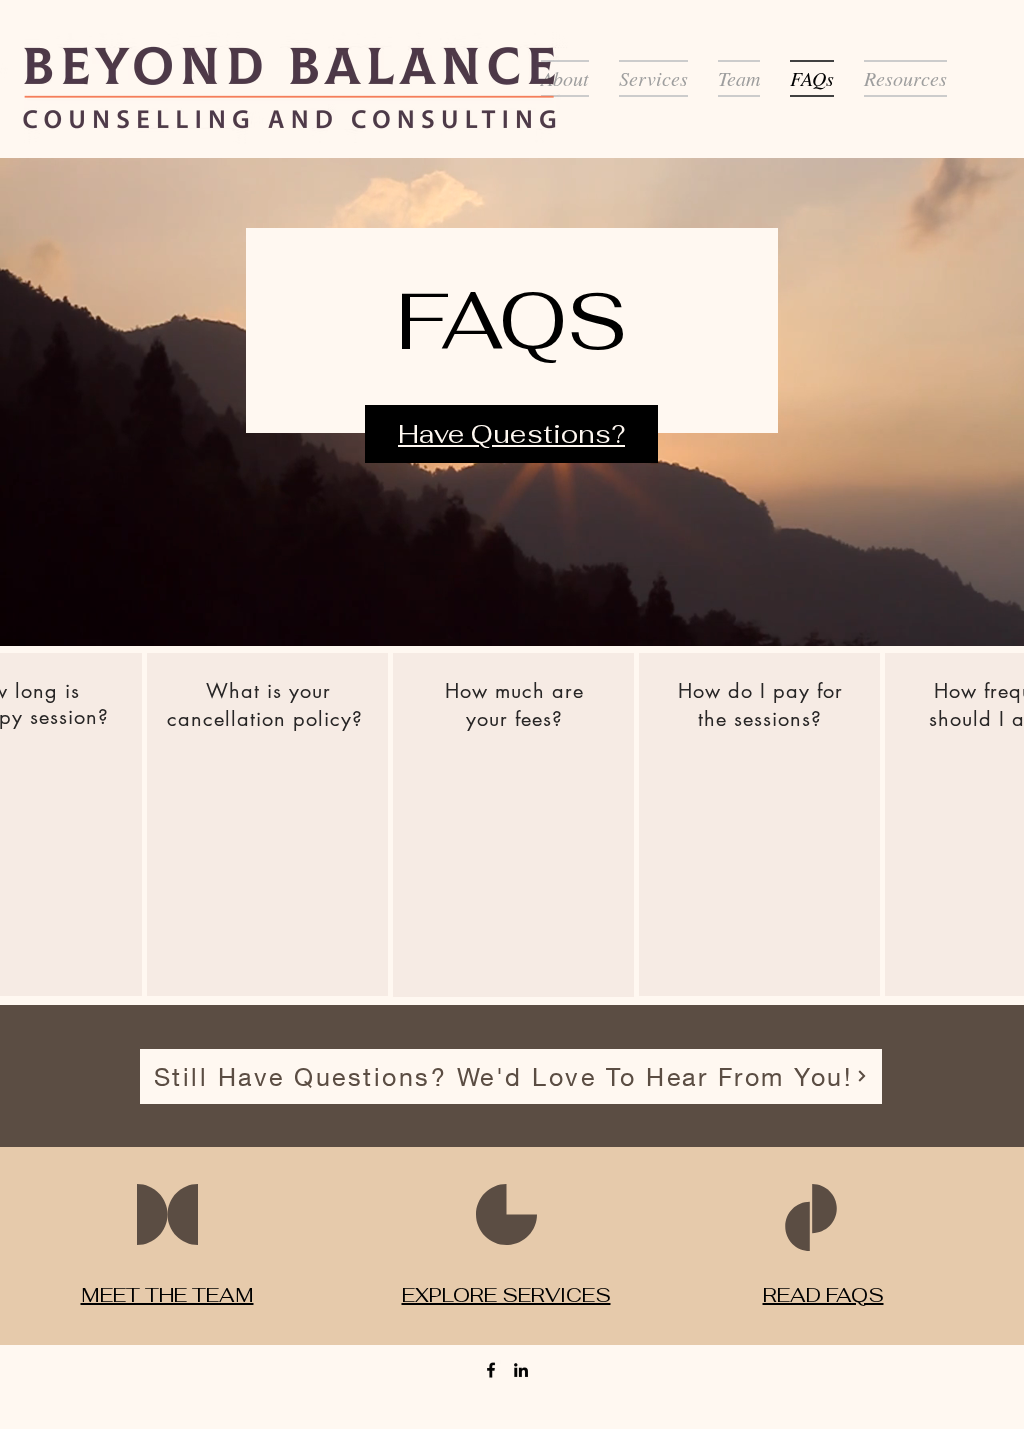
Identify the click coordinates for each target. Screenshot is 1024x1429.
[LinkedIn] (521, 1370)
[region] (267, 824)
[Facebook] (491, 1370)
